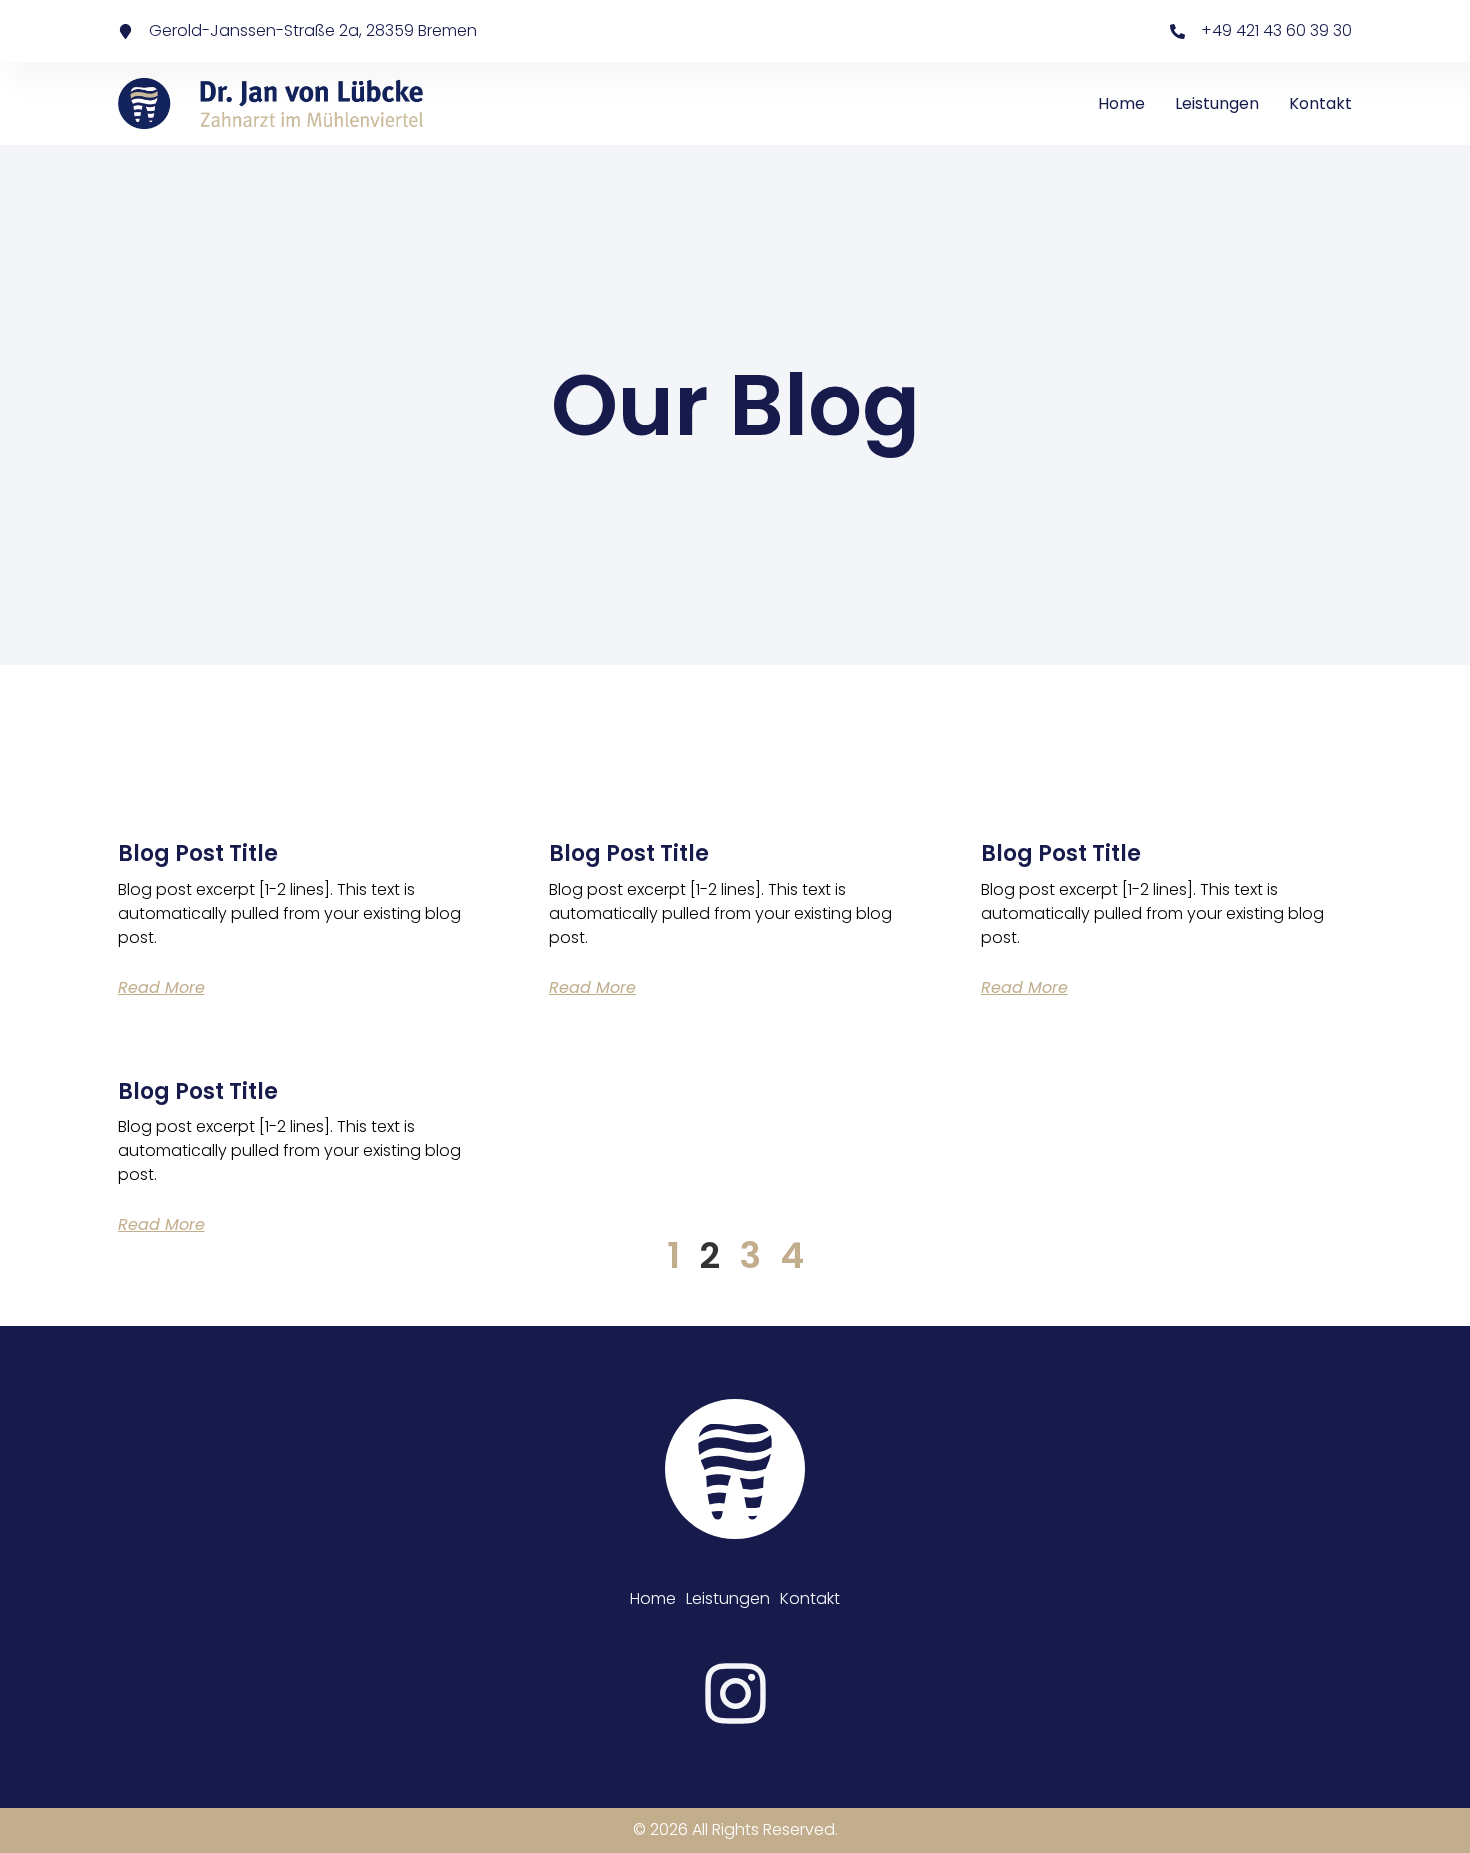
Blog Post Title (198, 853)
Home (1121, 103)
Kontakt (1320, 103)
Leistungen (1217, 103)
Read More (161, 987)
